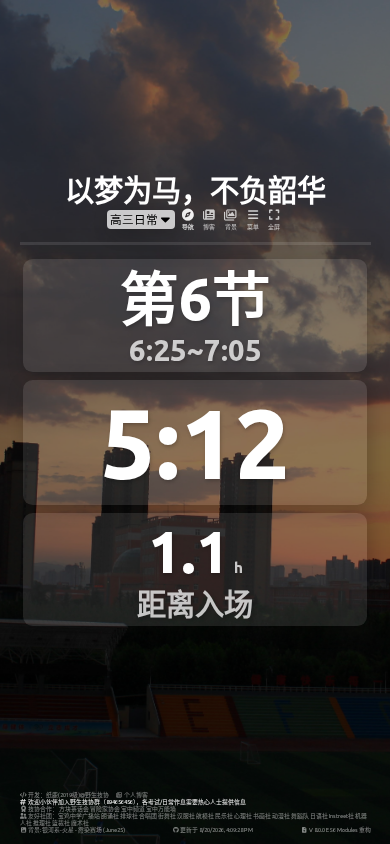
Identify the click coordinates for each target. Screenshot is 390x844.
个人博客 (135, 795)
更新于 (216, 830)
